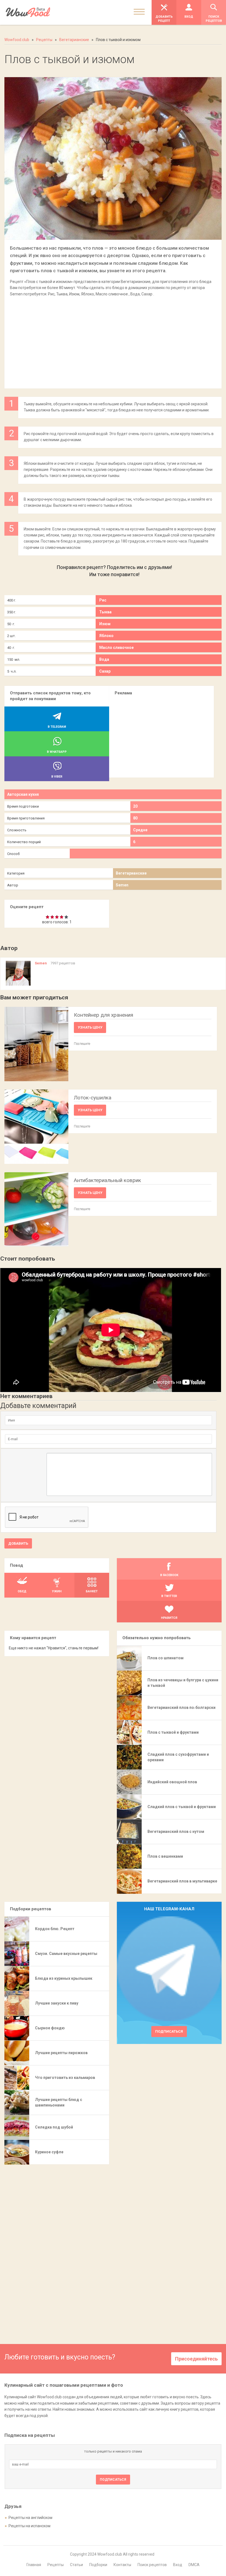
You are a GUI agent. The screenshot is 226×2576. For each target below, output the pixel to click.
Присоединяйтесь (196, 2359)
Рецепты (56, 2565)
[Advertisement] (113, 340)
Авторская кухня (23, 794)
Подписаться (169, 2031)
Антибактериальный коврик (107, 1180)
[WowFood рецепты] (28, 12)
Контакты (122, 2565)
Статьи (76, 2565)
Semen (122, 885)
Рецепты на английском (30, 2518)
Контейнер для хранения (103, 1015)
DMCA (194, 2565)
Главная (34, 2565)
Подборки (98, 2565)
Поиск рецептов (152, 2565)
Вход (178, 2565)
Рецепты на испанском (29, 2526)
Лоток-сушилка (93, 1098)
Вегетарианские (131, 873)
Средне (140, 830)
